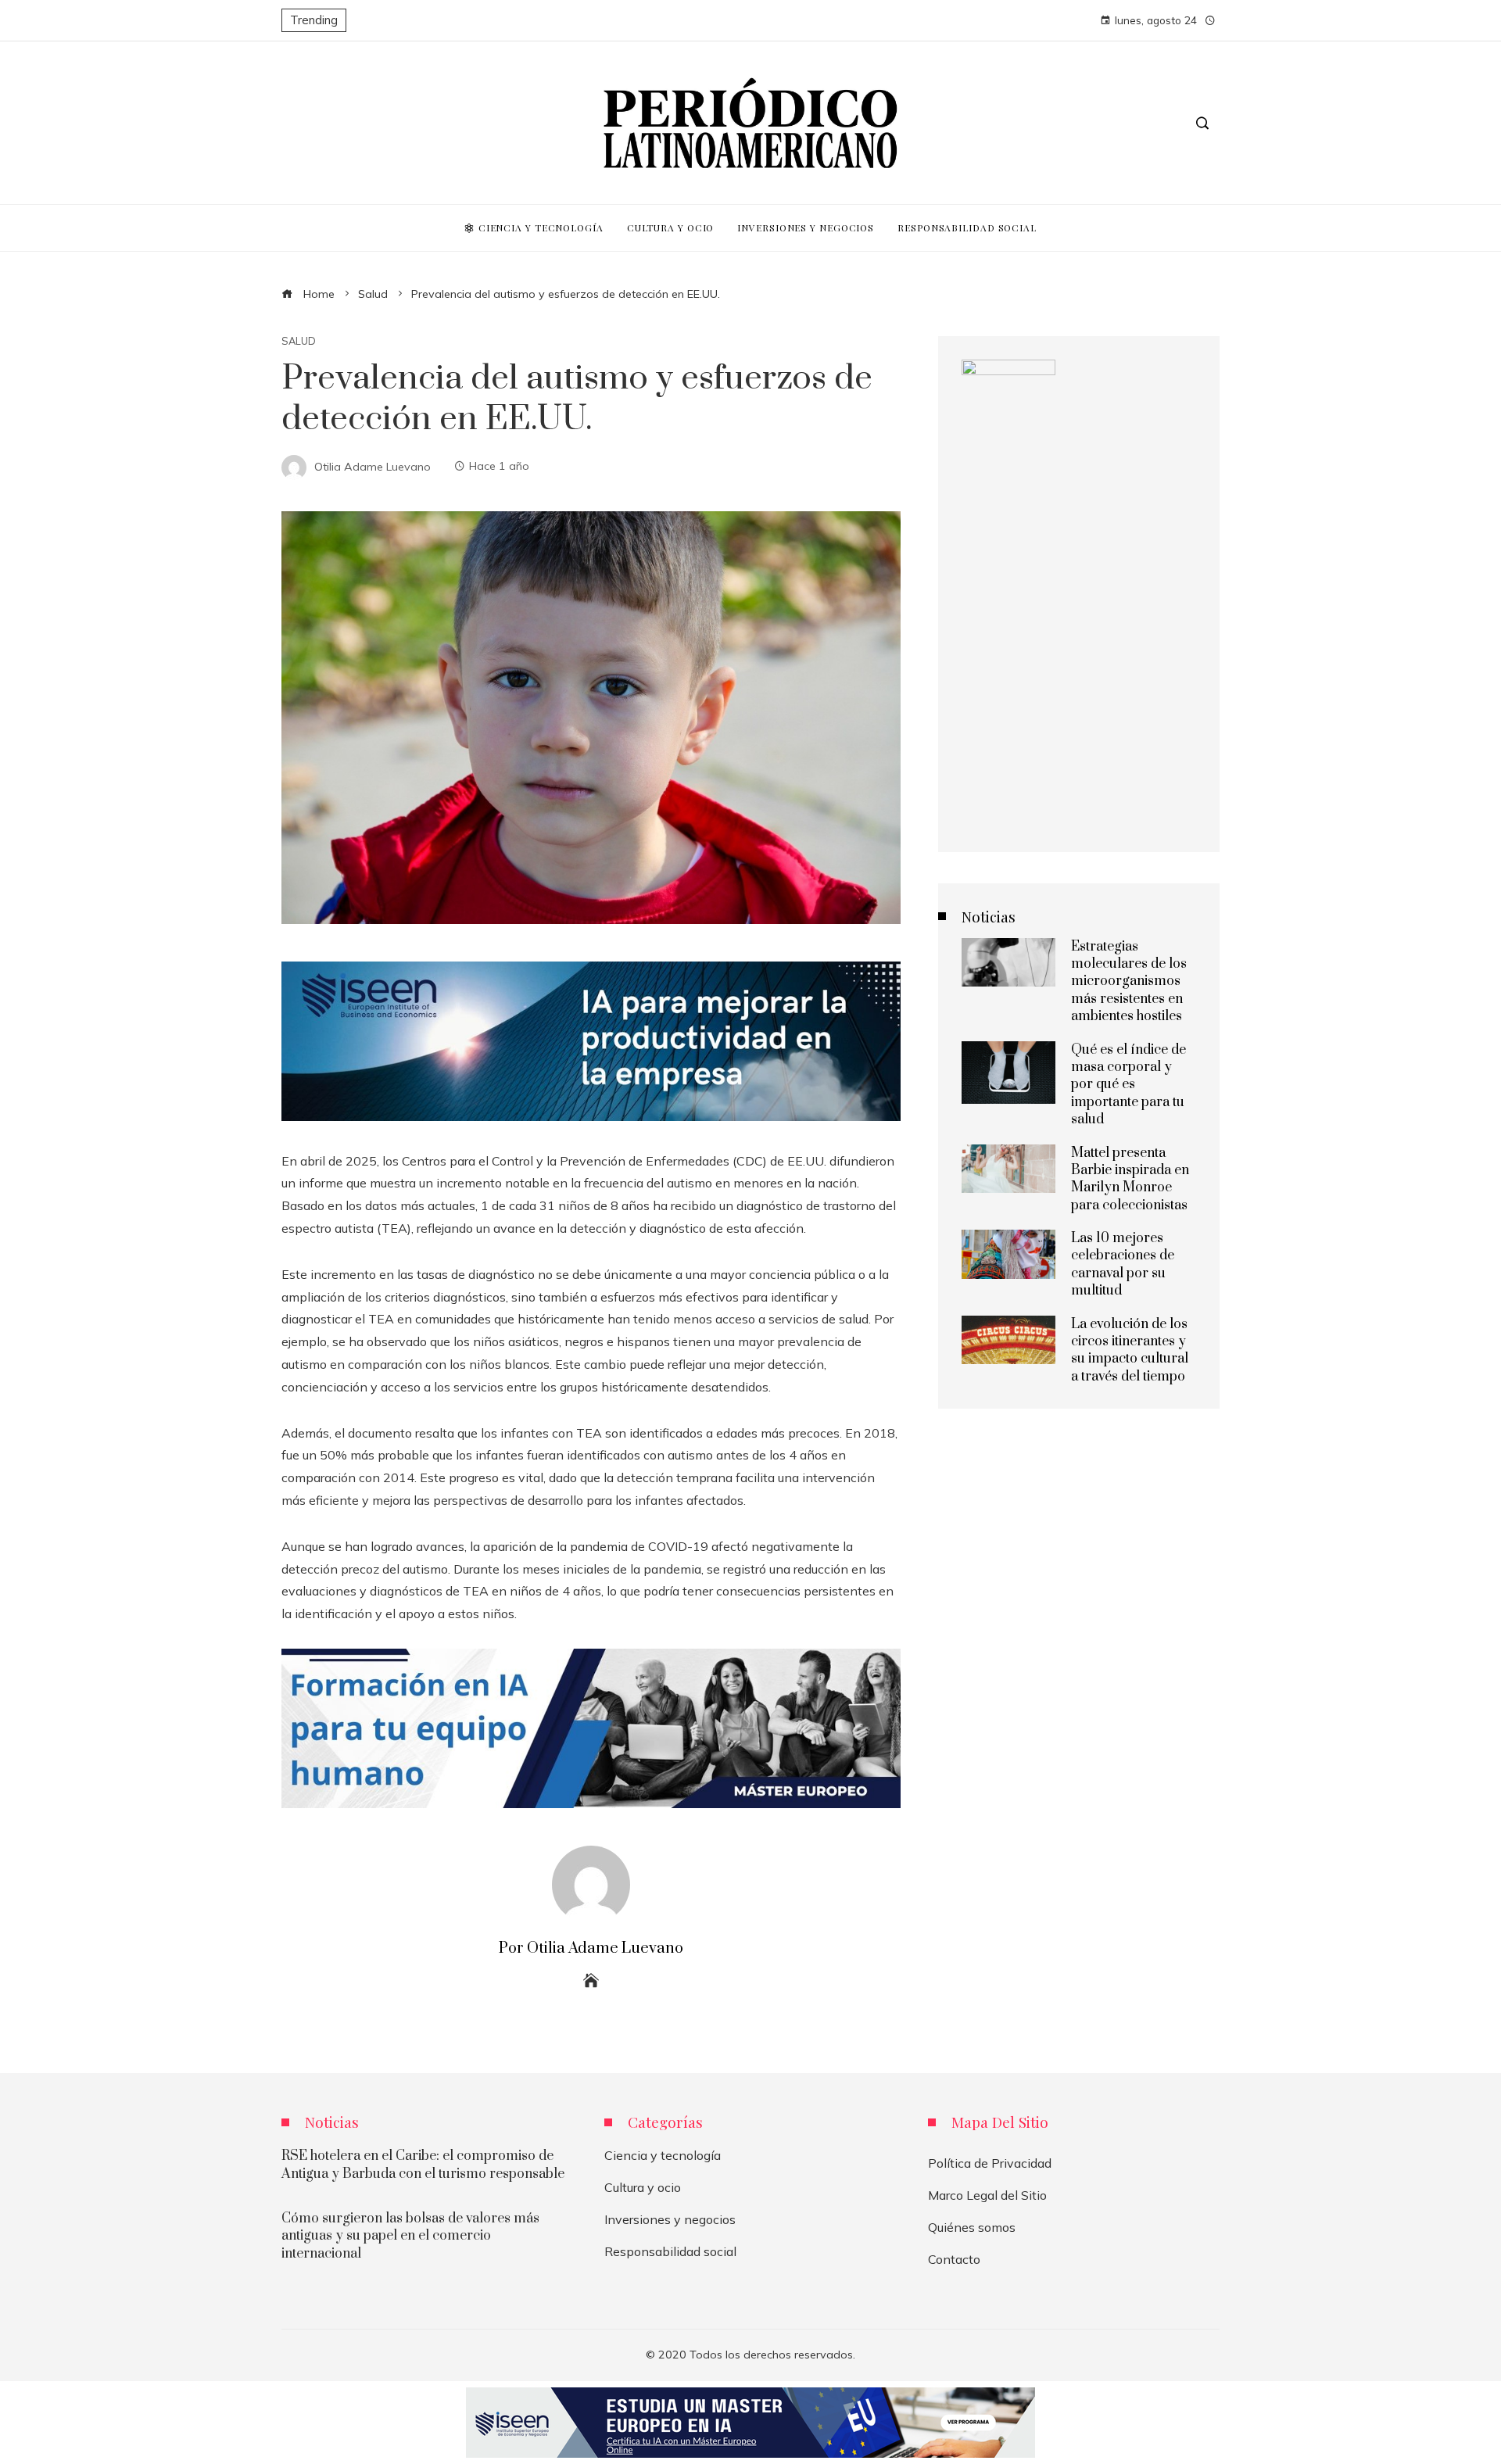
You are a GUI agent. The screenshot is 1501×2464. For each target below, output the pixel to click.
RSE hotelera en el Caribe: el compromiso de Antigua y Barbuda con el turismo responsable (423, 2165)
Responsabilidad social (670, 2251)
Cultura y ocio (643, 2187)
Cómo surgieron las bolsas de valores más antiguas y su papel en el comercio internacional (410, 2236)
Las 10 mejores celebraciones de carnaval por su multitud (1123, 1264)
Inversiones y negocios (670, 2219)
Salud (299, 341)
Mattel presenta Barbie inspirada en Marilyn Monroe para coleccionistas (1130, 1179)
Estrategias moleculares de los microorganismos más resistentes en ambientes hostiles (1129, 982)
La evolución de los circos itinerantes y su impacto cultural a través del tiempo (1130, 1350)
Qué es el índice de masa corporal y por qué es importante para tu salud (1128, 1085)
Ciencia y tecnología (663, 2155)
